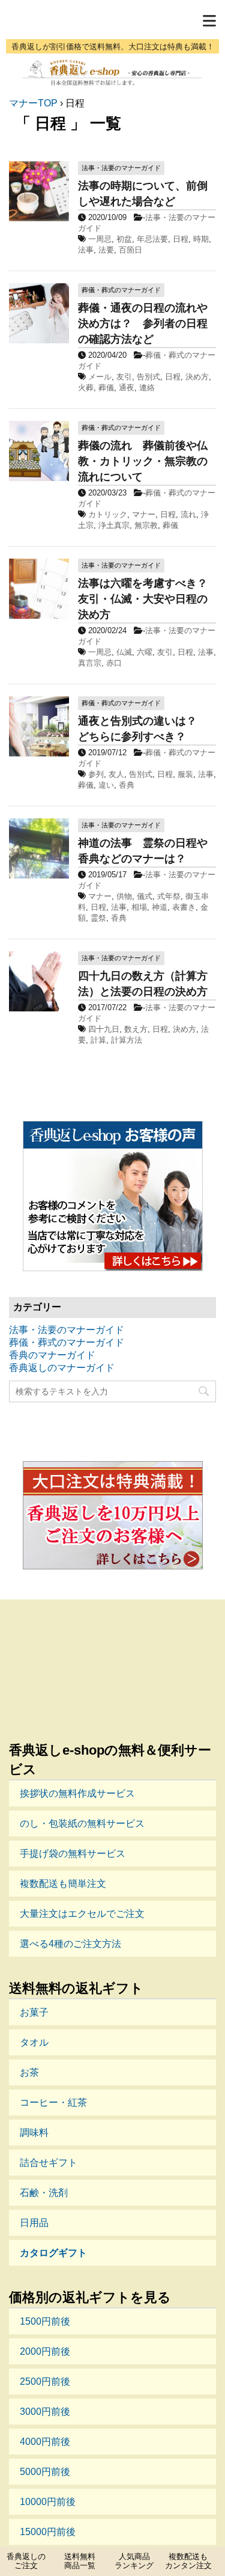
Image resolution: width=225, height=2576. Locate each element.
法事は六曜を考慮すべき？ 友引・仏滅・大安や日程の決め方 (148, 599)
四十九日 (104, 1029)
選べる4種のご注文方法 (70, 1944)
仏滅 (124, 652)
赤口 (114, 663)
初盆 (124, 239)
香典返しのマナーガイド (62, 1368)
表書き (184, 907)
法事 (86, 250)
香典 (127, 785)
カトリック (108, 514)
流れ (188, 514)
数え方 (136, 1029)
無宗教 (146, 525)
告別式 (148, 377)
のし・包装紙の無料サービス (82, 1823)
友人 (116, 774)
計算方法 (127, 1040)
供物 (124, 896)
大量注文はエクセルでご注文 (82, 1914)
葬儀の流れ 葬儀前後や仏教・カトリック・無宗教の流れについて (143, 461)
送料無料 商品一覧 (80, 2561)
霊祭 (98, 918)
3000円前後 (45, 2412)
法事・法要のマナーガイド (67, 1330)
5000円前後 (45, 2472)
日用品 (34, 2223)
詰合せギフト (49, 2163)
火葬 (86, 388)
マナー (144, 514)
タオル (34, 2042)
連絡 (147, 388)
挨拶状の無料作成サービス (77, 1793)
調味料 (34, 2133)
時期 (201, 239)
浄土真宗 (114, 525)
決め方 (197, 377)
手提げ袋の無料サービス (73, 1854)
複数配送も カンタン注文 (188, 2561)
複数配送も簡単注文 (63, 1884)
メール (100, 377)
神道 (160, 907)
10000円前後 (48, 2502)
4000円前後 (45, 2442)
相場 (139, 907)
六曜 (145, 652)
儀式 (145, 896)
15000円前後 (48, 2532)
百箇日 (130, 250)
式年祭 (169, 896)
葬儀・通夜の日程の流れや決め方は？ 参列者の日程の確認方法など (143, 324)
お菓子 (34, 2012)
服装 (185, 774)
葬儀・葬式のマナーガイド (67, 1342)
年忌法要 (152, 239)
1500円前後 (45, 2321)
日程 (181, 239)
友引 (124, 377)
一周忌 (100, 239)
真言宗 (90, 663)
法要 (106, 250)
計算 (98, 1040)
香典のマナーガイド (52, 1355)
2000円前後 (45, 2351)
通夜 (127, 388)
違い (106, 785)
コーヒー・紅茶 (53, 2102)
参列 (96, 774)
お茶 (29, 2072)
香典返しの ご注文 (26, 2561)
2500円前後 (45, 2381)
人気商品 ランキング (134, 2561)
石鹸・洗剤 (44, 2193)
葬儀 (106, 388)
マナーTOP (33, 103)
